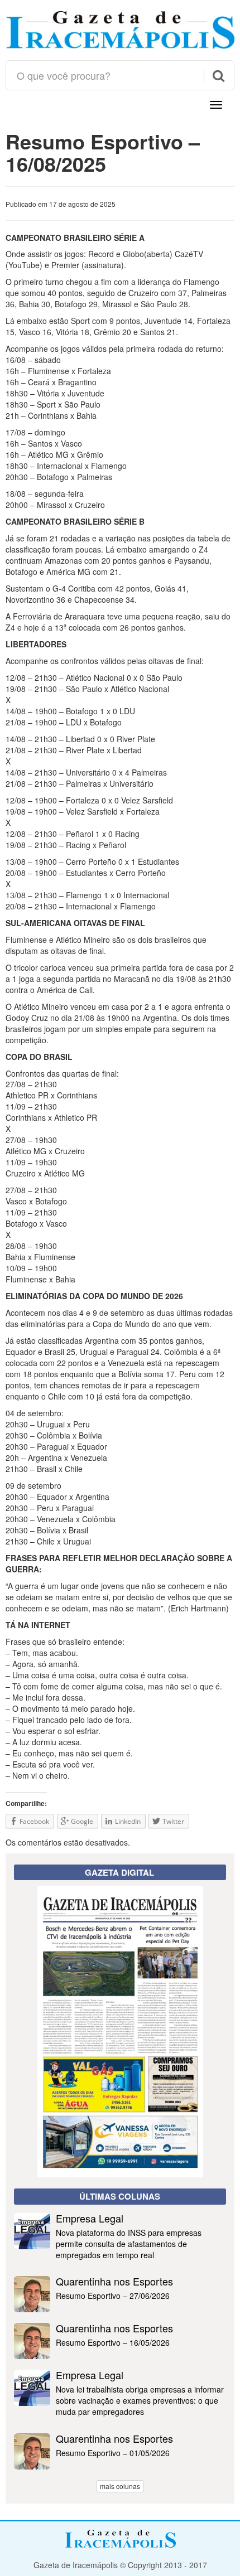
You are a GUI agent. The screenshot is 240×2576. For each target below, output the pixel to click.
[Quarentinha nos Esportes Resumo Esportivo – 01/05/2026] (120, 2466)
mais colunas (120, 2486)
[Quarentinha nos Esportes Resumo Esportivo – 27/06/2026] (120, 2309)
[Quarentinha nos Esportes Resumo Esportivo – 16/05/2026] (120, 2356)
